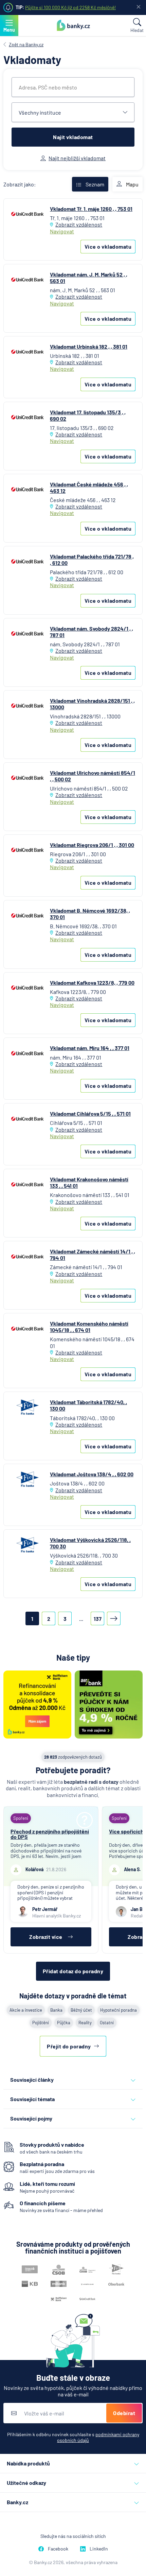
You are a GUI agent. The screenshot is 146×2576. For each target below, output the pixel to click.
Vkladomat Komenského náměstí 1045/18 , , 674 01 (89, 1327)
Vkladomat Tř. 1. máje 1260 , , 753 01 (91, 209)
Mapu (132, 184)
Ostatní (107, 2023)
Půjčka (64, 2023)
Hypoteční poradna (118, 2010)
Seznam (95, 184)
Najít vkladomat (73, 137)
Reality (85, 2023)
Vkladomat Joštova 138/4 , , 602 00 (92, 1474)
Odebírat (124, 2413)
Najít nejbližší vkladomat (77, 158)
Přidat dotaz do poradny (73, 1971)
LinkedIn (99, 2549)
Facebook (58, 2549)
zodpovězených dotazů (73, 1757)
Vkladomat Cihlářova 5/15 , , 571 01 (90, 1114)
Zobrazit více (46, 1937)
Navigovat (62, 231)
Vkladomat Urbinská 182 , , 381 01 (89, 346)
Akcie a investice (26, 2010)
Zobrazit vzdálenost (79, 224)
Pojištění (41, 2023)
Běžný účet (81, 2010)
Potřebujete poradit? (73, 1770)
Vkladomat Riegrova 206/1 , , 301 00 (92, 845)
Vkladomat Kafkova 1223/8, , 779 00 (92, 983)
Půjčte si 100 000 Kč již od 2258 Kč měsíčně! (70, 7)
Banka (56, 2010)
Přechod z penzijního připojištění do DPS (50, 1834)
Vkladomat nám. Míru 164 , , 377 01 (90, 1048)
